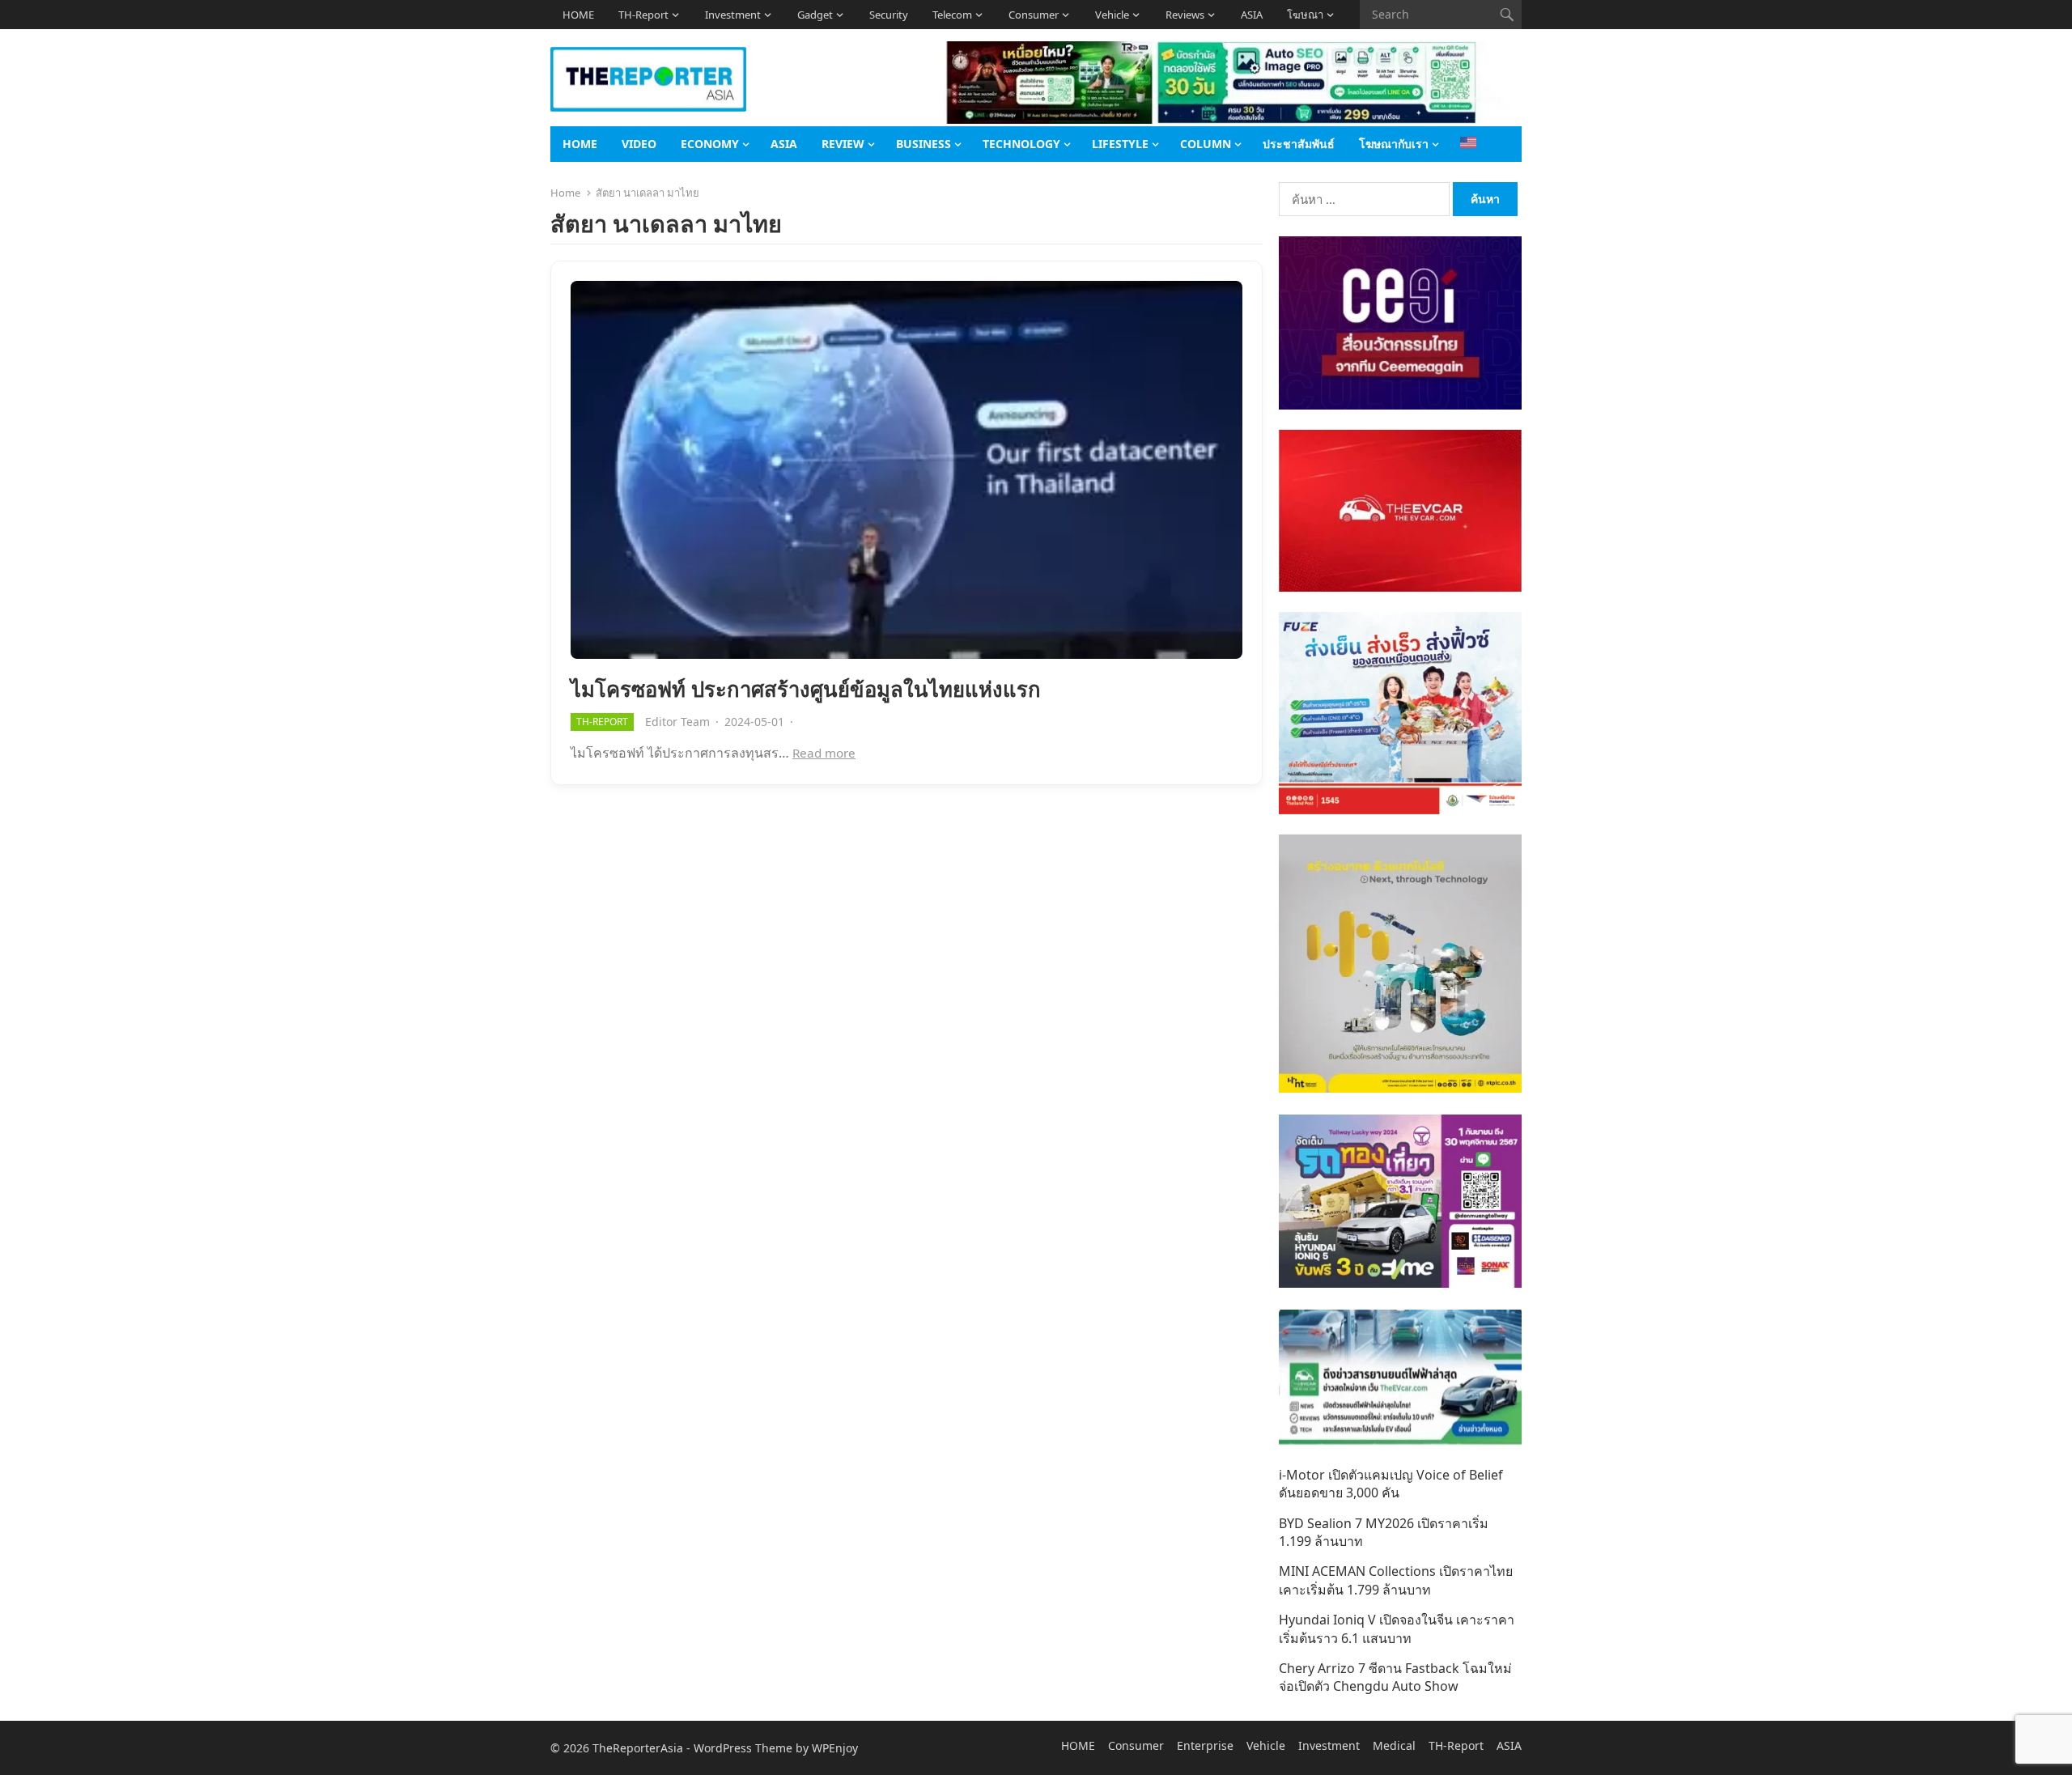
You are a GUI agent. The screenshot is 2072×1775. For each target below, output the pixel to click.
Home (565, 193)
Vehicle (1112, 15)
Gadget (815, 15)
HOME (578, 15)
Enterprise (1205, 1745)
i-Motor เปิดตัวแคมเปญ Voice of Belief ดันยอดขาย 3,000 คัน (1391, 1484)
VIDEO (639, 144)
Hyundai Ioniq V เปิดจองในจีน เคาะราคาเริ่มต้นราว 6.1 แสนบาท (1397, 1628)
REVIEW (843, 144)
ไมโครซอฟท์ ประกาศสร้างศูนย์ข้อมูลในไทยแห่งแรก (806, 689)
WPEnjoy (835, 1748)
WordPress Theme (743, 1748)
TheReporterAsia (638, 1748)
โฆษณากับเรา (1394, 144)
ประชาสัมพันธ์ (1299, 144)
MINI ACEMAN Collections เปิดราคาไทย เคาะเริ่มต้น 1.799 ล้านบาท (1396, 1580)
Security (889, 15)
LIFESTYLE (1120, 144)
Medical (1394, 1745)
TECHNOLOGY (1021, 144)
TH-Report (643, 15)
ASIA (1252, 15)
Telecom (952, 15)
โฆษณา (1305, 15)
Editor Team (677, 722)
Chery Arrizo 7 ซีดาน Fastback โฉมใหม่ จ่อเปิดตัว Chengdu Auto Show (1395, 1677)
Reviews (1185, 15)
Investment (733, 15)
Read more (824, 753)
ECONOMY (710, 144)
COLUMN (1206, 144)
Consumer (1034, 15)
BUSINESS (923, 144)
